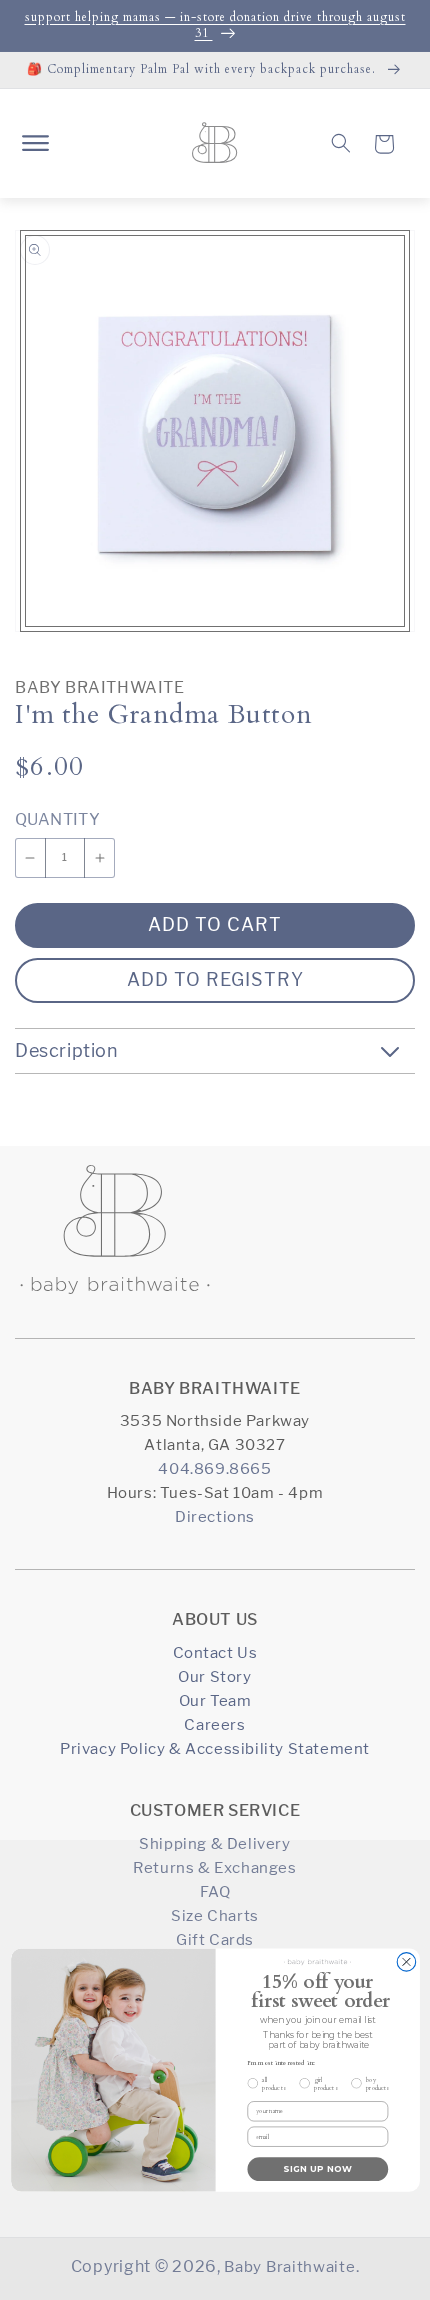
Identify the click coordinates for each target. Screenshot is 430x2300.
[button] (35, 143)
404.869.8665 (214, 1468)
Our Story (214, 1676)
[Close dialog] (406, 1961)
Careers (214, 1724)
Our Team (215, 1700)
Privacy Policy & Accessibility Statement (215, 1748)
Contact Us (215, 1652)
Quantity (57, 819)
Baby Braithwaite (100, 687)
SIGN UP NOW (317, 2169)
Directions (215, 1516)
